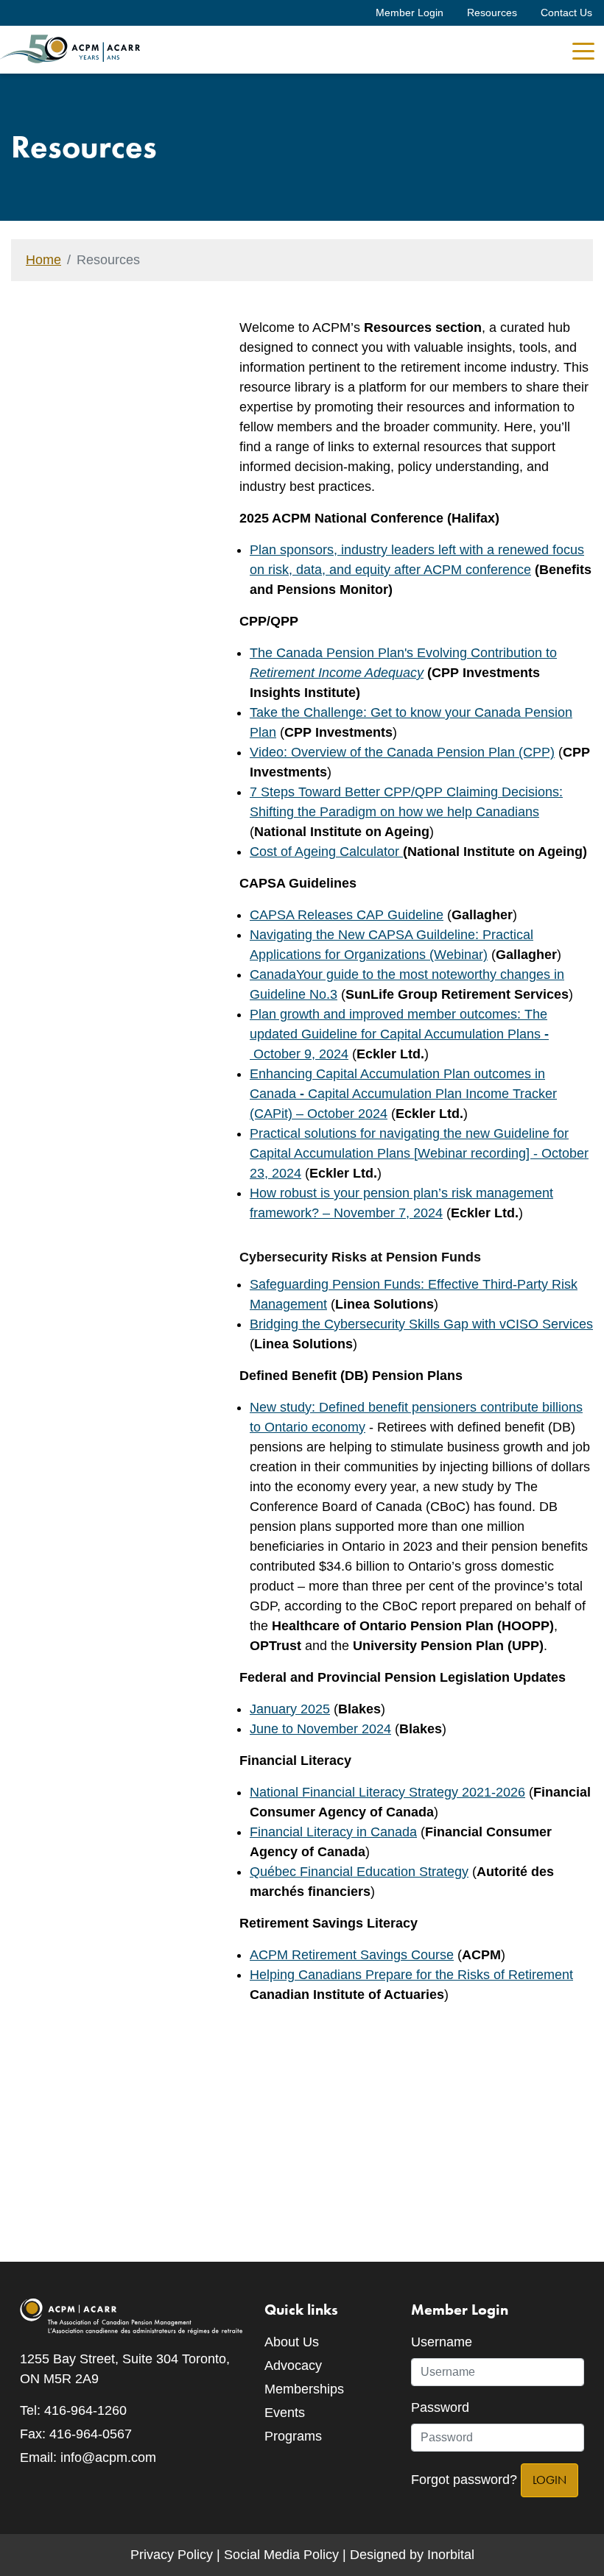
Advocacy (293, 2366)
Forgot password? (464, 2480)
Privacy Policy (172, 2555)
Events (285, 2413)
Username (442, 2342)
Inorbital (451, 2555)
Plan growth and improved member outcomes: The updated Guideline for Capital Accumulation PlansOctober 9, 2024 (399, 1034)
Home (43, 260)
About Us (292, 2342)
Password (440, 2407)
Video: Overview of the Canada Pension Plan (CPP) (402, 752)
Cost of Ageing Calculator (324, 852)
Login (549, 2480)
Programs (293, 2436)
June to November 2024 (320, 1729)
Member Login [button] (410, 13)
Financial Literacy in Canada (333, 1832)
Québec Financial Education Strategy (359, 1872)
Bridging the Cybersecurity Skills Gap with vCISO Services (421, 1324)
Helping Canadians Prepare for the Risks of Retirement (411, 1975)
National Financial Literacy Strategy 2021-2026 (387, 1792)
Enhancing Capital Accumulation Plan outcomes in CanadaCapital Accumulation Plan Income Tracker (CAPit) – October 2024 (403, 1094)
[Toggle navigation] (583, 50)
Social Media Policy (281, 2555)
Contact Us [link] (566, 13)
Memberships (304, 2389)
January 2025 (290, 1709)
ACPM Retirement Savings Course (352, 1955)
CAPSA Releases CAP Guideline (347, 915)
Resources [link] (492, 13)
